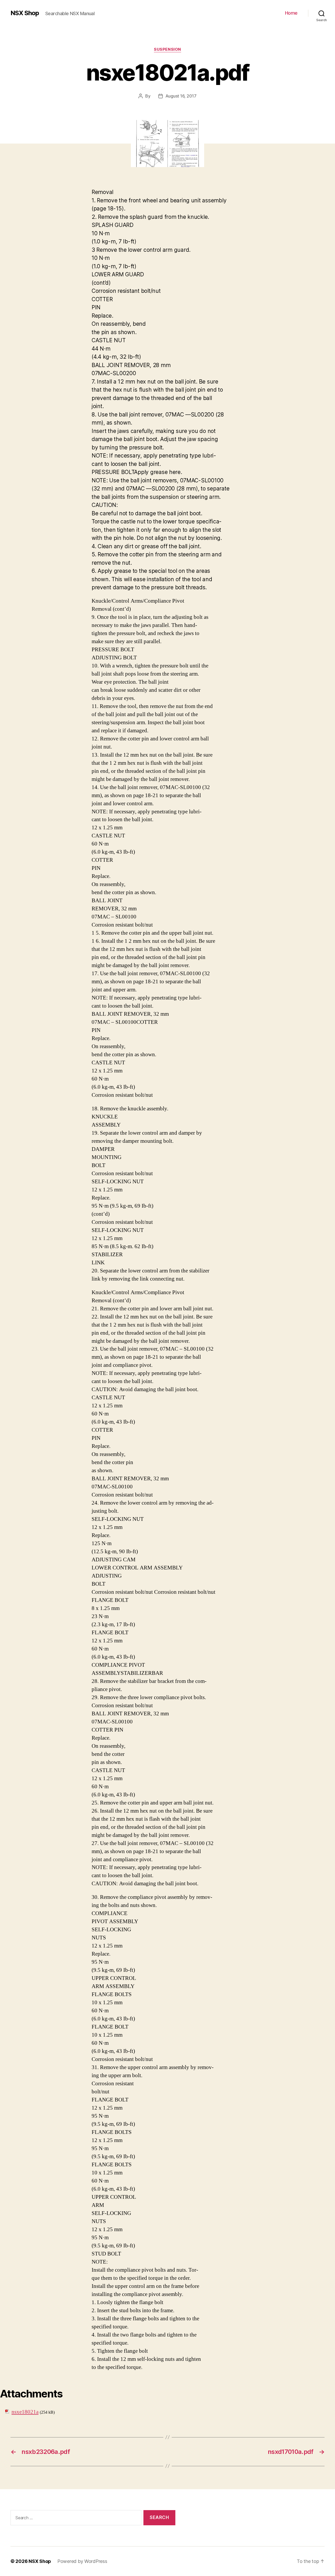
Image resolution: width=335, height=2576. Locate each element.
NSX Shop (25, 13)
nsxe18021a (25, 2412)
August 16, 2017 (181, 96)
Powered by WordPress (82, 2561)
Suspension (167, 49)
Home (291, 13)
